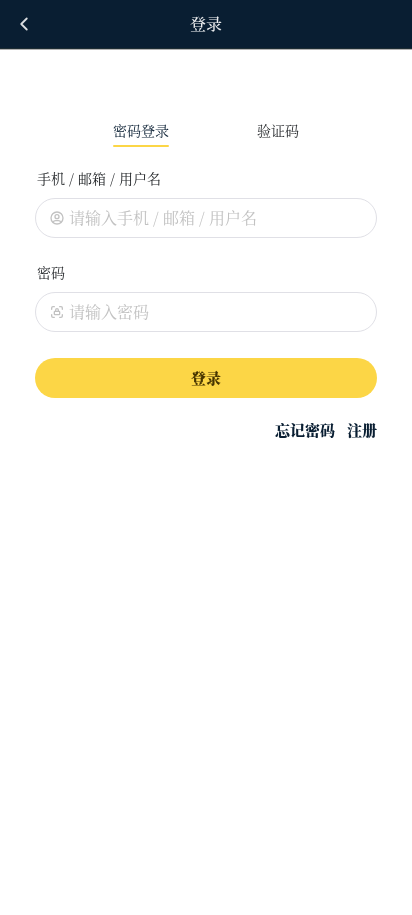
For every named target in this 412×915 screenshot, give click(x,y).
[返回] (24, 24)
